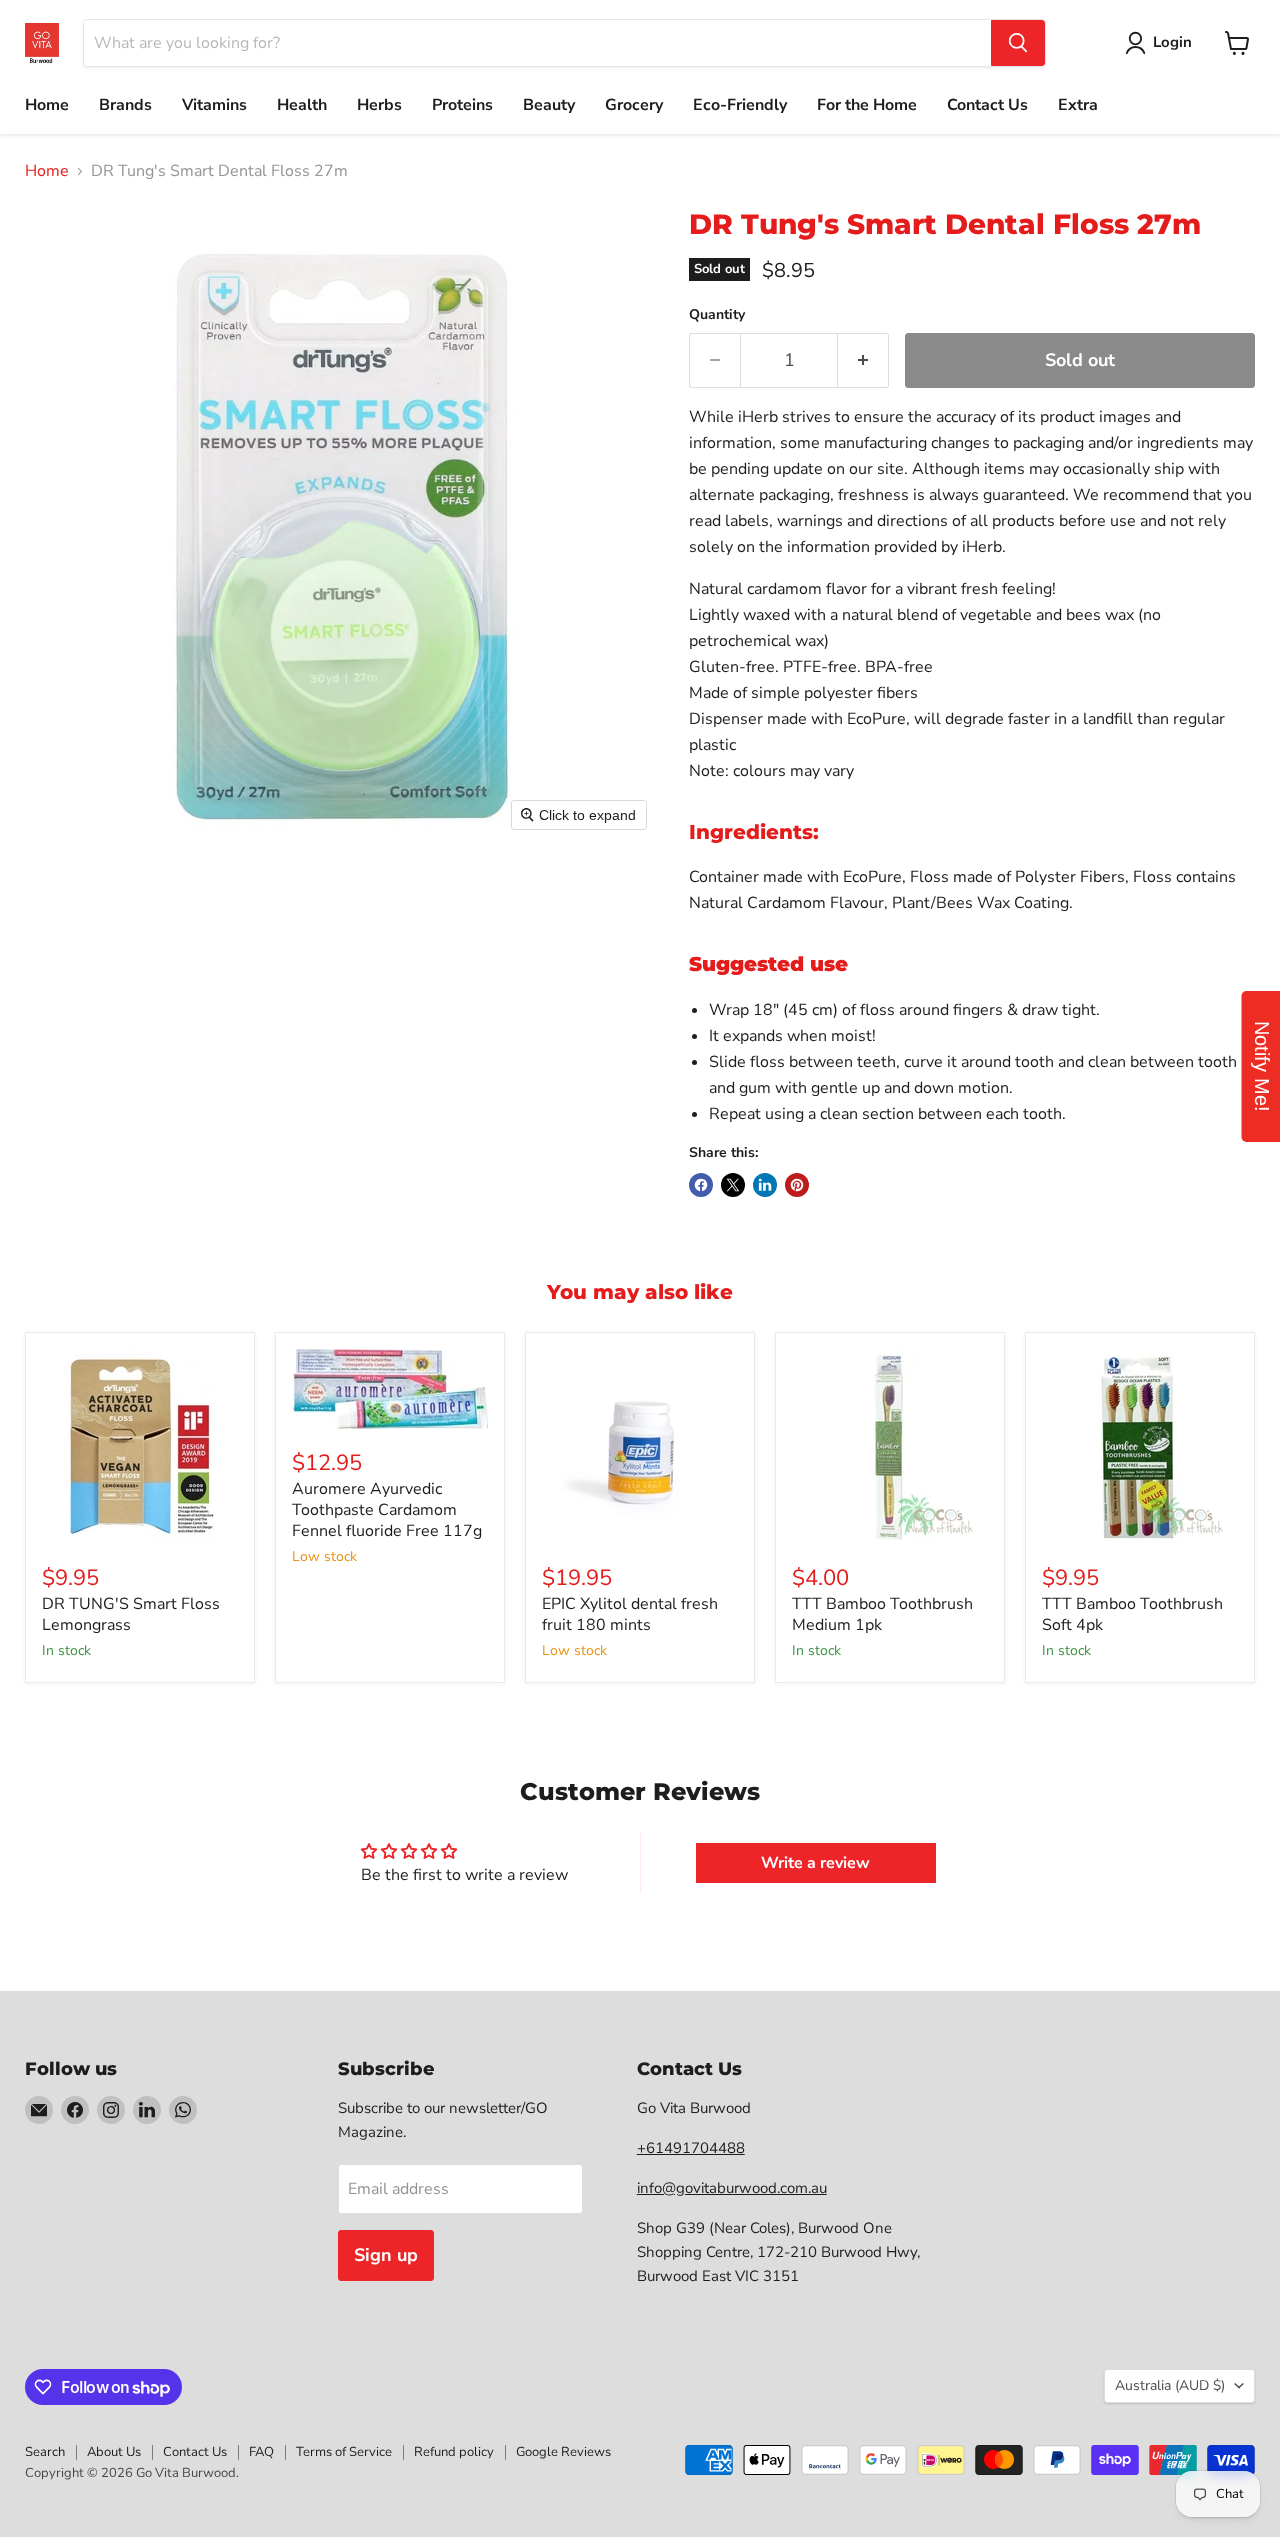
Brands (125, 105)
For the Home (867, 105)
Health (302, 105)
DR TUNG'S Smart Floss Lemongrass (131, 1614)
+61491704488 (691, 2148)
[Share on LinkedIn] (765, 1185)
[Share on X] (733, 1185)
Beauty (549, 105)
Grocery (634, 105)
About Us (114, 2452)
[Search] (1018, 43)
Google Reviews (563, 2452)
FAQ (261, 2452)
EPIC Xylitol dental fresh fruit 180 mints (630, 1614)
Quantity (717, 315)
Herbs (379, 105)
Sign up (386, 2255)
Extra (1078, 105)
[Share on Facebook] (701, 1185)
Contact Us (987, 105)
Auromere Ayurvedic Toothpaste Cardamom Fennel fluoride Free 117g (387, 1510)
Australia (1170, 2385)
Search (45, 2452)
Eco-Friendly (740, 105)
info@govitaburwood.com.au (732, 2188)
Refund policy (454, 2452)
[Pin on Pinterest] (797, 1185)
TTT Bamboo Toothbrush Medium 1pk (882, 1614)
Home (47, 105)
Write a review (815, 1863)
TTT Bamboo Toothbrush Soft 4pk (1132, 1614)
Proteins (462, 105)
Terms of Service (344, 2452)
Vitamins (214, 105)
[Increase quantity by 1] (863, 360)
